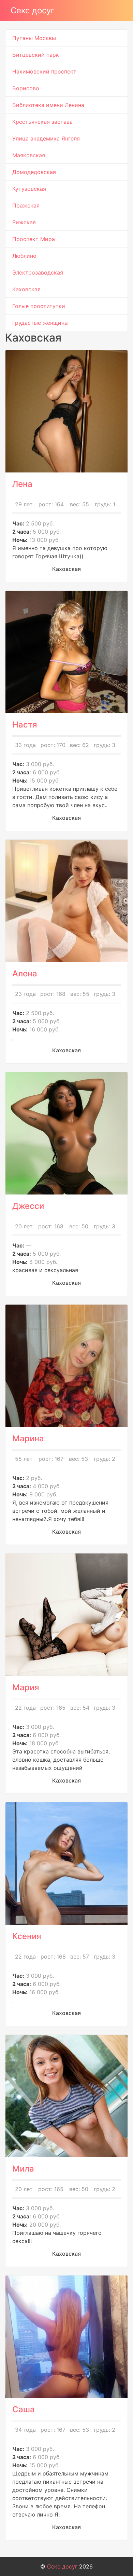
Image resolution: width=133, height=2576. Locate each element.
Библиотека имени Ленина (48, 105)
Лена (22, 484)
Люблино (24, 256)
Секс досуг (33, 10)
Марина (28, 1438)
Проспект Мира (34, 239)
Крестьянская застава (42, 122)
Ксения (27, 1936)
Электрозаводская (38, 272)
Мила (23, 2169)
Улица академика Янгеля (46, 138)
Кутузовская (29, 189)
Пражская (26, 205)
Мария (26, 1687)
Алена (25, 973)
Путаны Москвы (34, 38)
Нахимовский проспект (44, 71)
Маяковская (29, 155)
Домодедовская (34, 172)
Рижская (24, 222)
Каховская (26, 289)
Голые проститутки (39, 306)
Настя (25, 725)
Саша (24, 2409)
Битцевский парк (36, 55)
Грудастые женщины (40, 323)
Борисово (26, 88)
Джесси (28, 1206)
